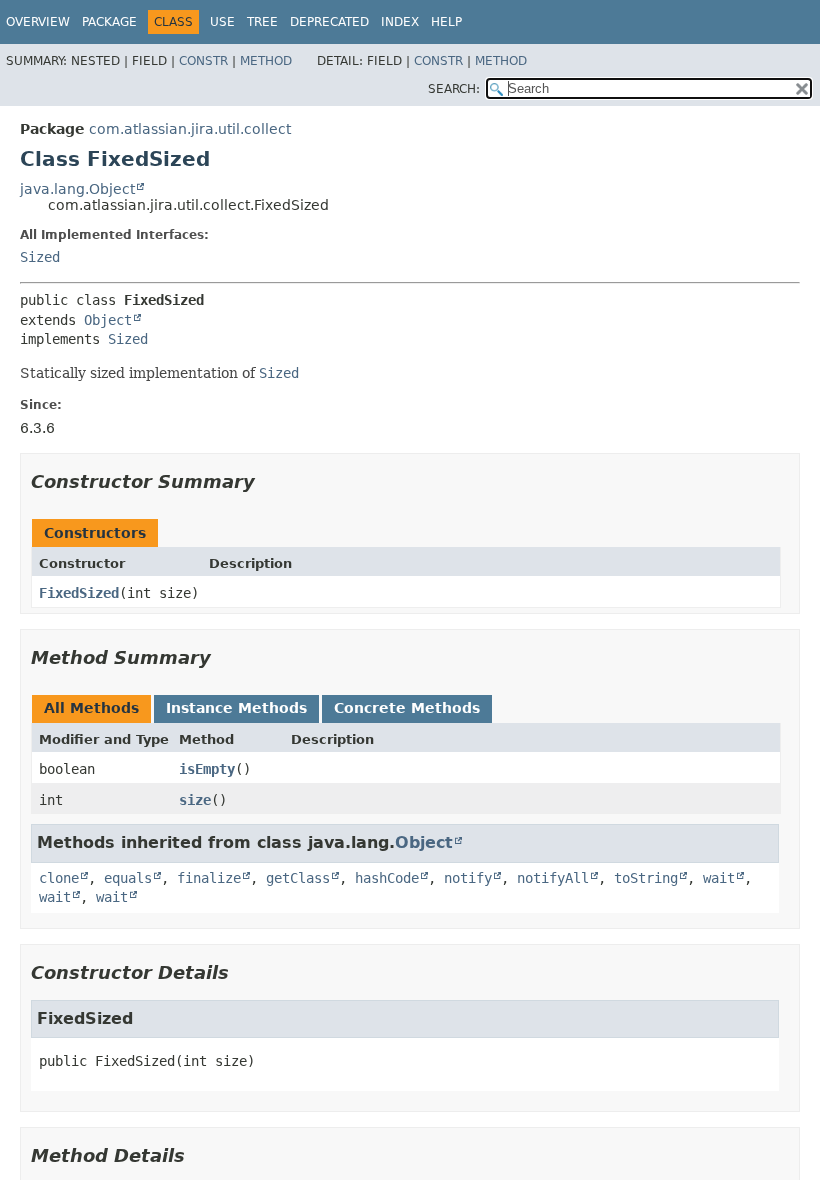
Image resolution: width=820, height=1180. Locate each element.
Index (400, 22)
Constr (203, 61)
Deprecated (329, 22)
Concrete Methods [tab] (407, 708)
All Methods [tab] (91, 708)
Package (109, 22)
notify (468, 878)
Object (108, 320)
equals (128, 878)
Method (266, 61)
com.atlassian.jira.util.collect (190, 129)
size (195, 800)
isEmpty (207, 769)
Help (446, 22)
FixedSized (79, 593)
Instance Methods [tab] (236, 708)
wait (719, 878)
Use (222, 22)
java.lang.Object (77, 189)
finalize (209, 878)
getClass (298, 878)
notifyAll (553, 878)
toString (646, 878)
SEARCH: (454, 89)
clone (59, 878)
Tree (262, 22)
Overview (38, 22)
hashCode (387, 878)
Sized (40, 257)
